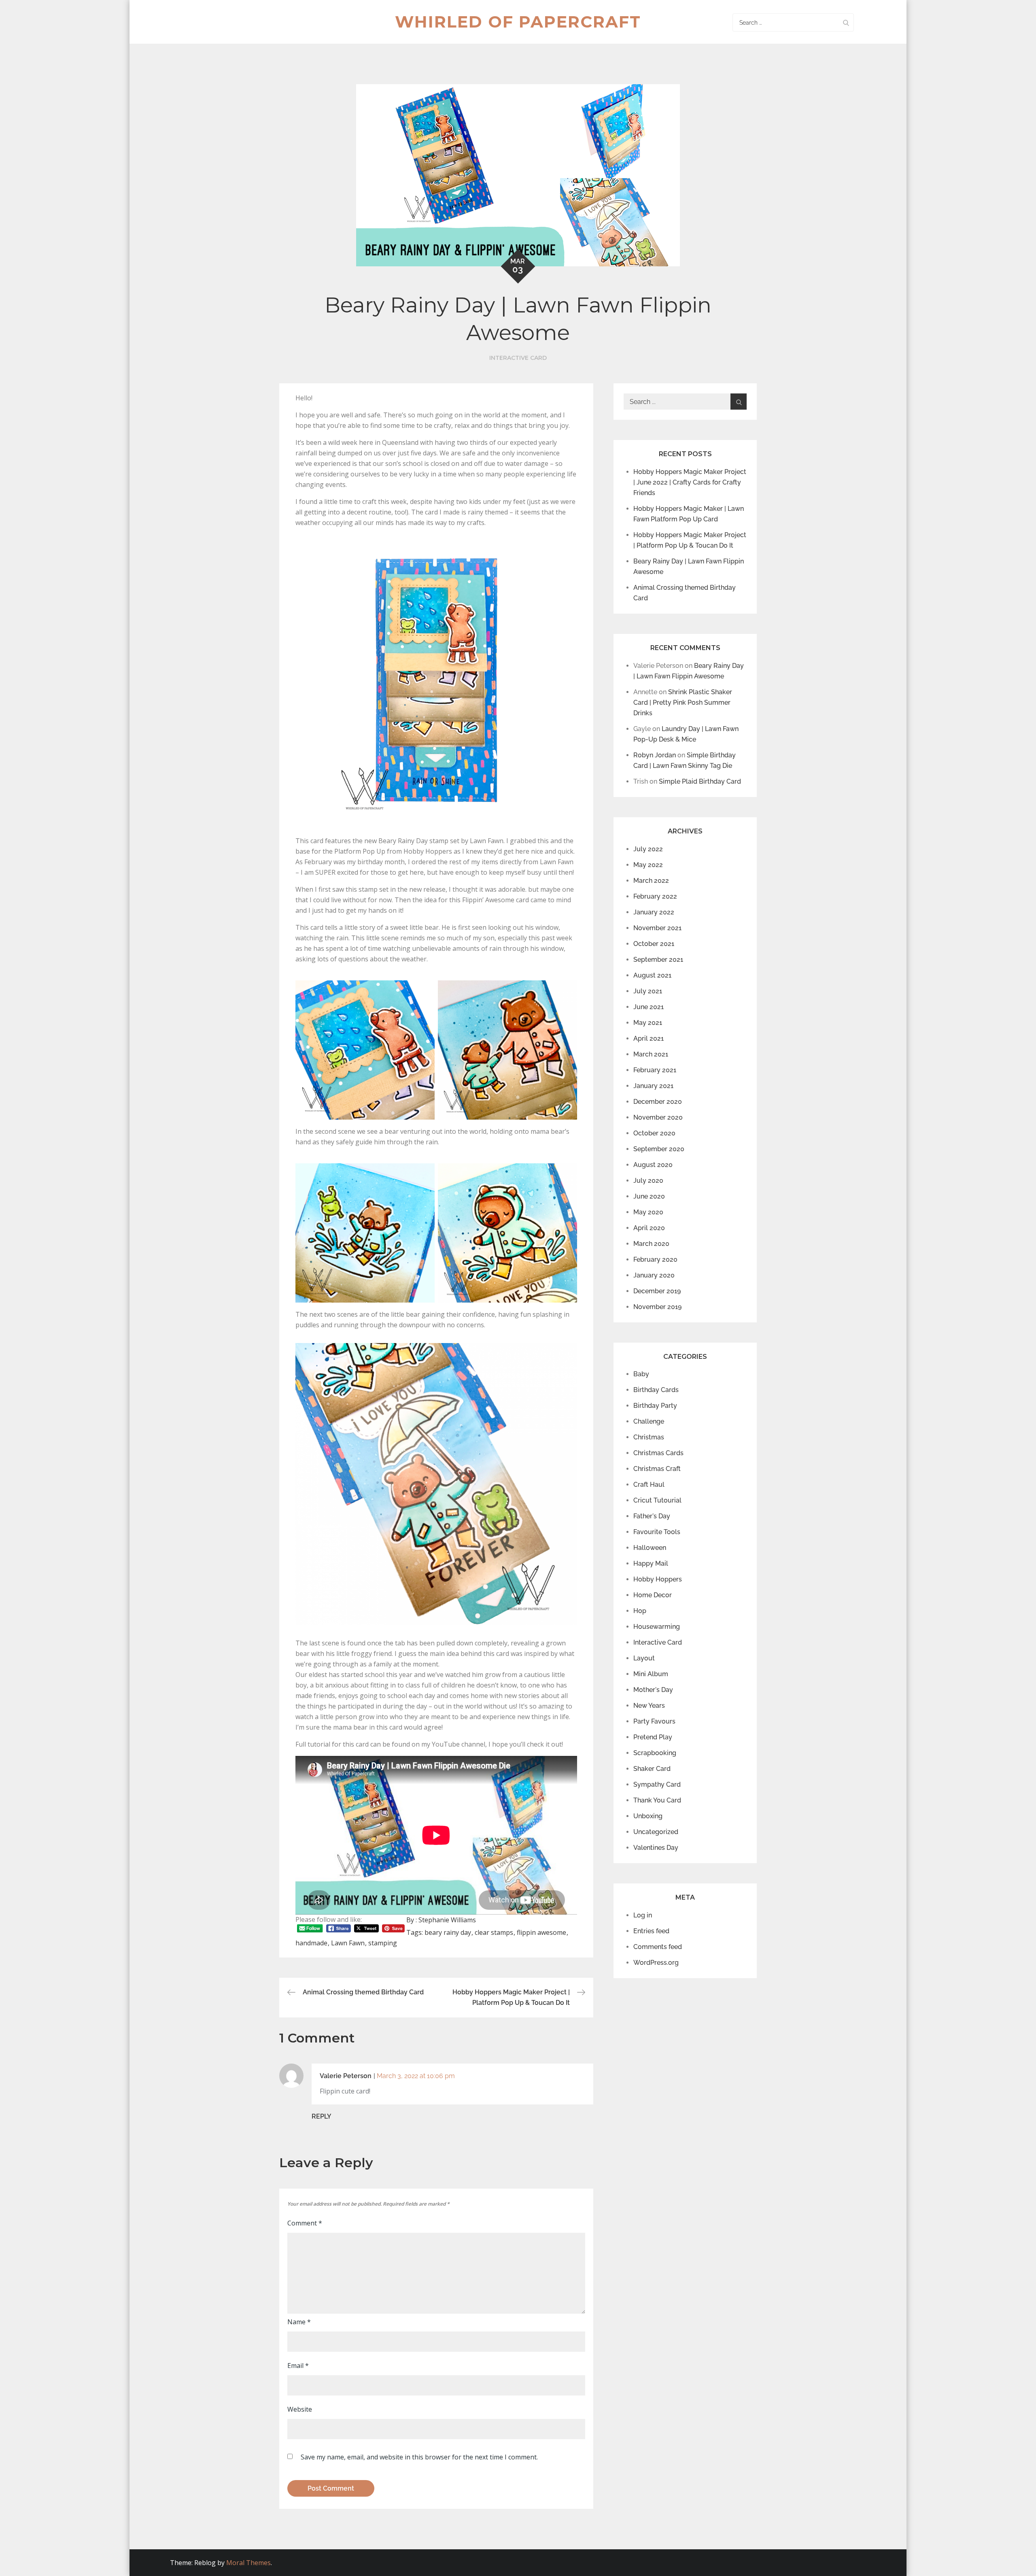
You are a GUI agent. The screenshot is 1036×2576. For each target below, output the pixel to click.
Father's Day (652, 1516)
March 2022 (651, 881)
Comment (305, 2223)
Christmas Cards (658, 1453)
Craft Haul (649, 1485)
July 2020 (648, 1181)
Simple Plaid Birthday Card (700, 781)
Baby (641, 1374)
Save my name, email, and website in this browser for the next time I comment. (419, 2457)
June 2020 (649, 1196)
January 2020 (654, 1275)
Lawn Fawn (348, 1943)
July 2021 (648, 991)
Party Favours (654, 1721)
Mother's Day (653, 1690)
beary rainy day (448, 1932)
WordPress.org (656, 1963)
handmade (311, 1943)
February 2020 (655, 1259)
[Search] (846, 22)
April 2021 (649, 1038)
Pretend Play (653, 1737)
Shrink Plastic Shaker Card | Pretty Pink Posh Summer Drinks (683, 702)
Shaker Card (652, 1769)
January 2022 (654, 912)
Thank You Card (657, 1800)
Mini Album (651, 1674)
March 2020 (651, 1244)
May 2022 (648, 865)
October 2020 (654, 1133)
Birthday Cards (656, 1390)
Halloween (650, 1548)
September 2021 (658, 960)
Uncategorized (656, 1832)
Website (300, 2409)
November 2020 (658, 1117)
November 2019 (657, 1307)
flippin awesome (541, 1932)
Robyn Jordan (655, 755)
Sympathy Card (657, 1784)
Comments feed (658, 1947)
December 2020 (658, 1102)
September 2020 (659, 1149)
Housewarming (657, 1627)
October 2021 (654, 944)
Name (299, 2322)
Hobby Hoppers (658, 1579)
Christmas (649, 1437)
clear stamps (494, 1932)
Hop (640, 1611)
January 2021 (653, 1086)
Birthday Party (655, 1406)
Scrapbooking (655, 1753)
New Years (649, 1706)
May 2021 (648, 1023)
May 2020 (648, 1212)
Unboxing (648, 1816)
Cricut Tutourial (657, 1500)
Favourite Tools (657, 1532)
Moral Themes (248, 2563)
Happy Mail (651, 1563)
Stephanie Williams (447, 1920)
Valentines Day (656, 1848)
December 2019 (657, 1291)
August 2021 (652, 975)
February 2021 (655, 1070)
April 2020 (649, 1228)
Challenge (649, 1421)
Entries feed (651, 1931)
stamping (383, 1943)
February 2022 (655, 896)
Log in (643, 1915)
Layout (644, 1658)
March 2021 (651, 1054)
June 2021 (649, 1007)
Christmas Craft (657, 1469)
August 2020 (653, 1165)
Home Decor (653, 1595)
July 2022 (648, 849)
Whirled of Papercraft (518, 22)
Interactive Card (518, 358)
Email (298, 2366)
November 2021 (657, 928)
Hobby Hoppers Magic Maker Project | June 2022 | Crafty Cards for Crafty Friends (690, 482)
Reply (322, 2116)
